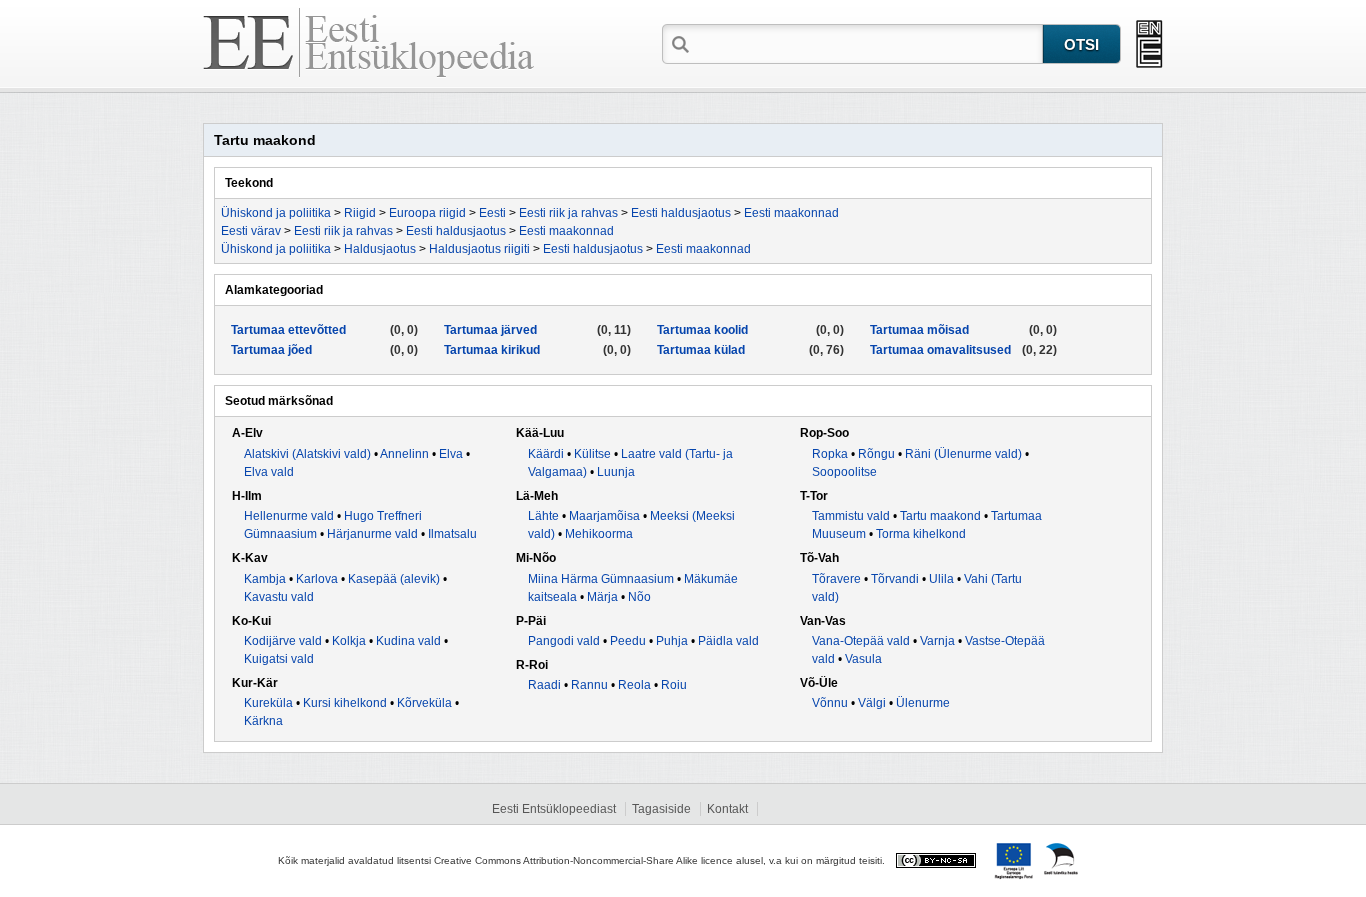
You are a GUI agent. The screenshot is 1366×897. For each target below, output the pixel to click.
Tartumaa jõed (271, 350)
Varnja (937, 641)
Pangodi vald (564, 641)
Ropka (830, 454)
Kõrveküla (424, 703)
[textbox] (868, 43)
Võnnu (830, 703)
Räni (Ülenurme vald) (963, 454)
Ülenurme (923, 703)
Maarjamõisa (604, 516)
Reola (634, 685)
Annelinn (404, 454)
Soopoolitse (844, 472)
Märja (602, 597)
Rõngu (876, 454)
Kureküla (268, 703)
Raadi (544, 685)
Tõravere (836, 579)
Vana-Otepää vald (861, 641)
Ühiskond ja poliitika (276, 213)
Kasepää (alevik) (394, 579)
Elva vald (269, 472)
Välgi (872, 703)
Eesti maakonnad (791, 213)
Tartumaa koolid (702, 330)
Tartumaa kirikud (492, 350)
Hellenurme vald (289, 516)
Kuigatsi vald (279, 659)
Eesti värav (251, 231)
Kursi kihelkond (345, 703)
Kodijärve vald (283, 641)
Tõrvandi (895, 579)
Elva (451, 454)
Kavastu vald (279, 597)
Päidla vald (728, 641)
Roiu (674, 685)
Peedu (628, 641)
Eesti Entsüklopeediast (554, 809)
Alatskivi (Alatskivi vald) (307, 454)
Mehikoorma (599, 534)
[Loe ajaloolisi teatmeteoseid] (1149, 44)
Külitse (592, 454)
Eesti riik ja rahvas (568, 213)
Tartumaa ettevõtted (288, 330)
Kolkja (349, 641)
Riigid (360, 213)
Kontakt (727, 809)
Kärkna (263, 721)
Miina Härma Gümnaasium (601, 579)
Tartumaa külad (701, 350)
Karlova (317, 579)
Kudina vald (408, 641)
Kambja (265, 579)
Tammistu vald (851, 516)
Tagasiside (661, 809)
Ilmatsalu (452, 534)
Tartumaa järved (490, 330)
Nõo (639, 597)
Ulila (941, 579)
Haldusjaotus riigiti (479, 249)
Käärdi (546, 454)
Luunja (616, 472)
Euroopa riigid (427, 213)
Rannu (589, 685)
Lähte (543, 516)
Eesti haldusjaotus (681, 213)
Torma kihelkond (921, 534)
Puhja (672, 641)
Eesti (492, 213)
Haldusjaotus (380, 249)
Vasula (863, 659)
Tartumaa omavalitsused (940, 350)
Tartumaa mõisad (919, 330)
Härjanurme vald (372, 534)
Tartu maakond (940, 516)
